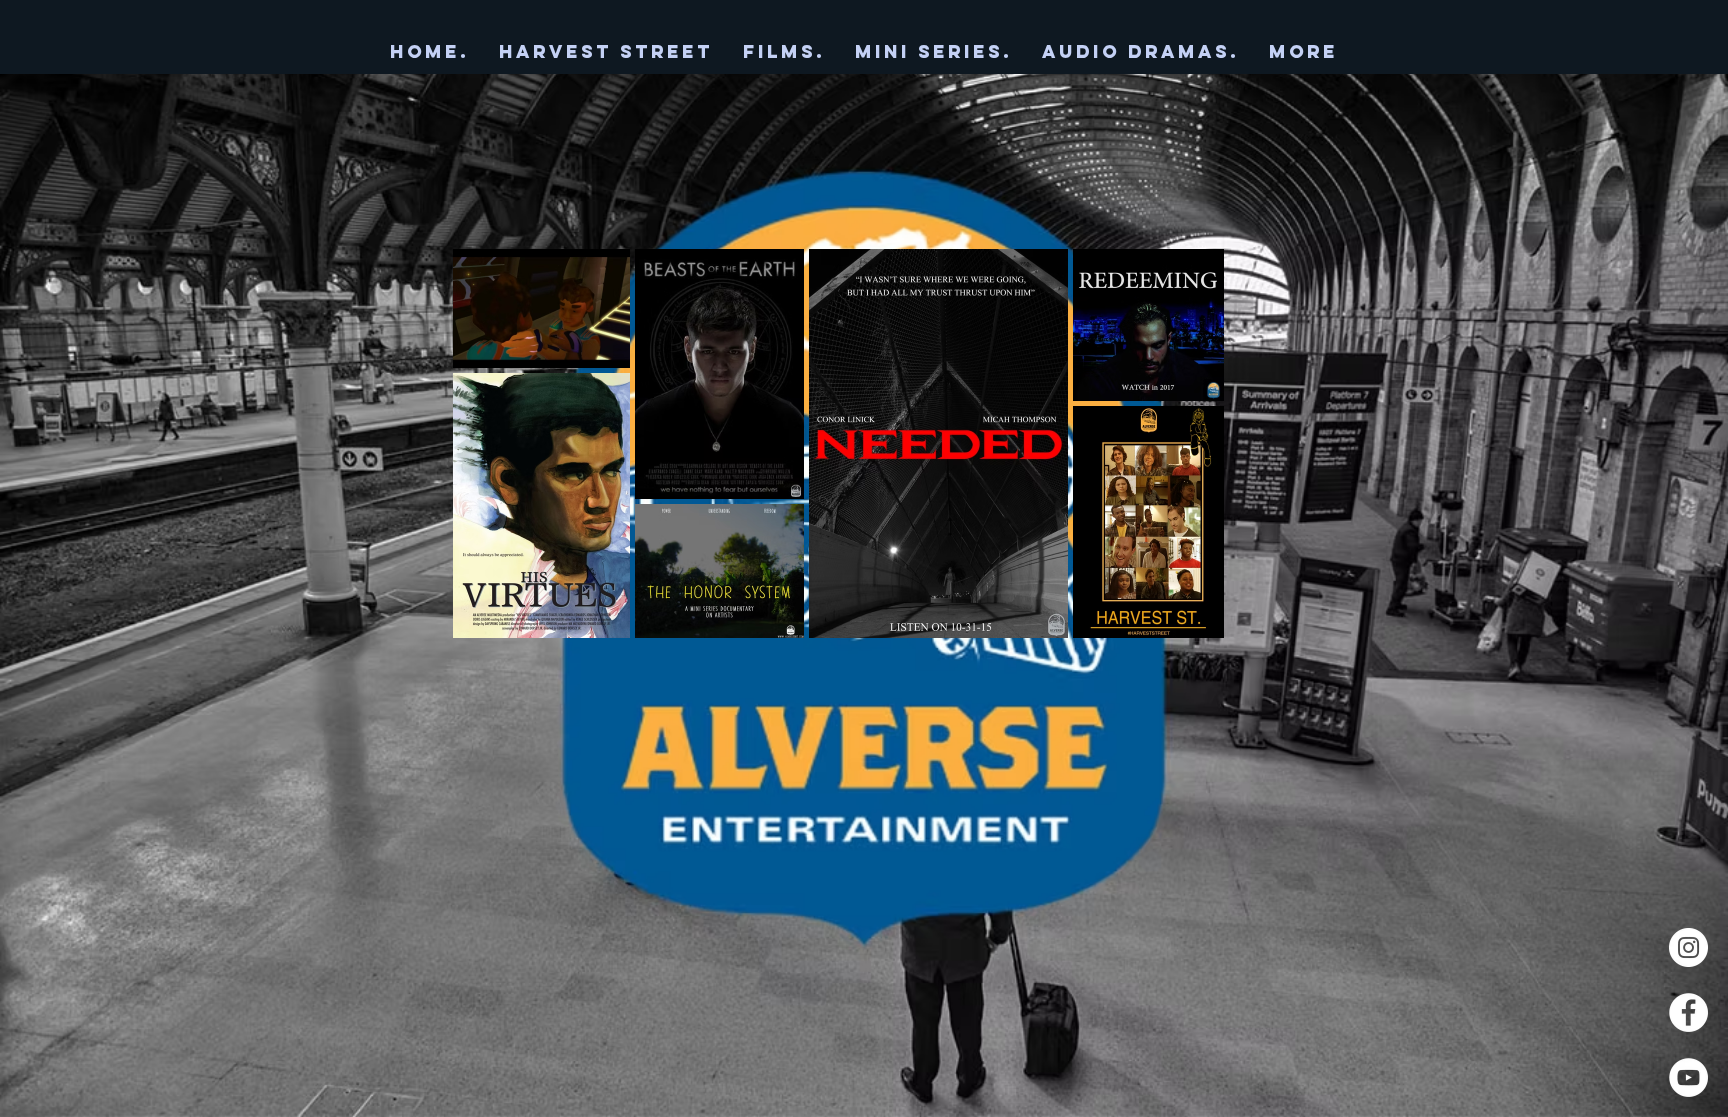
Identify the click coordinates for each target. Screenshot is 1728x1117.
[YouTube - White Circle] (1688, 1077)
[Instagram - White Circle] (1688, 947)
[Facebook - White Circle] (1688, 1012)
